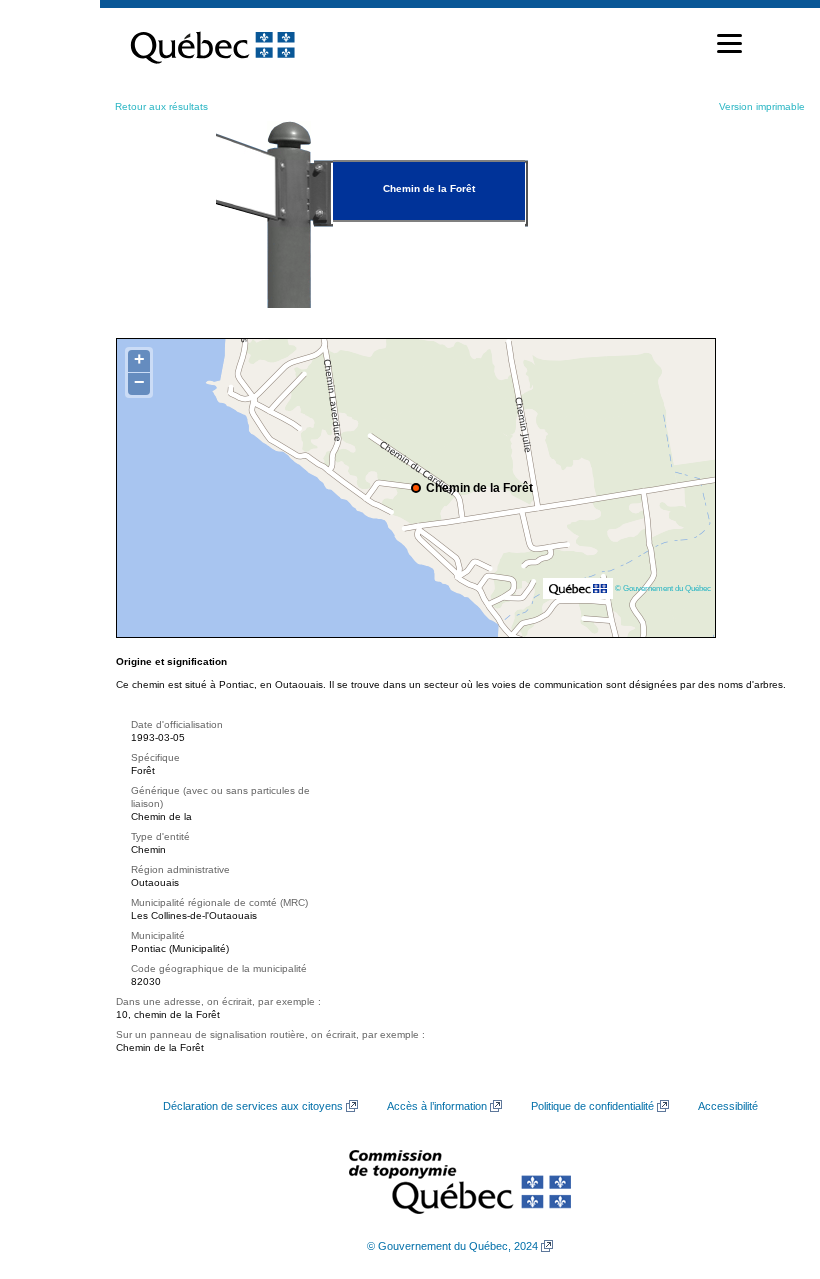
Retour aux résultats (161, 106)
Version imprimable (762, 106)
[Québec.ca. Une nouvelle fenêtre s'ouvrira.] (212, 44)
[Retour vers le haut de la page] (770, 1169)
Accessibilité (728, 1106)
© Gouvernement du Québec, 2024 (452, 1246)
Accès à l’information (437, 1106)
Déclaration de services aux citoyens (253, 1106)
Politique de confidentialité (592, 1106)
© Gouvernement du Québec (663, 588)
